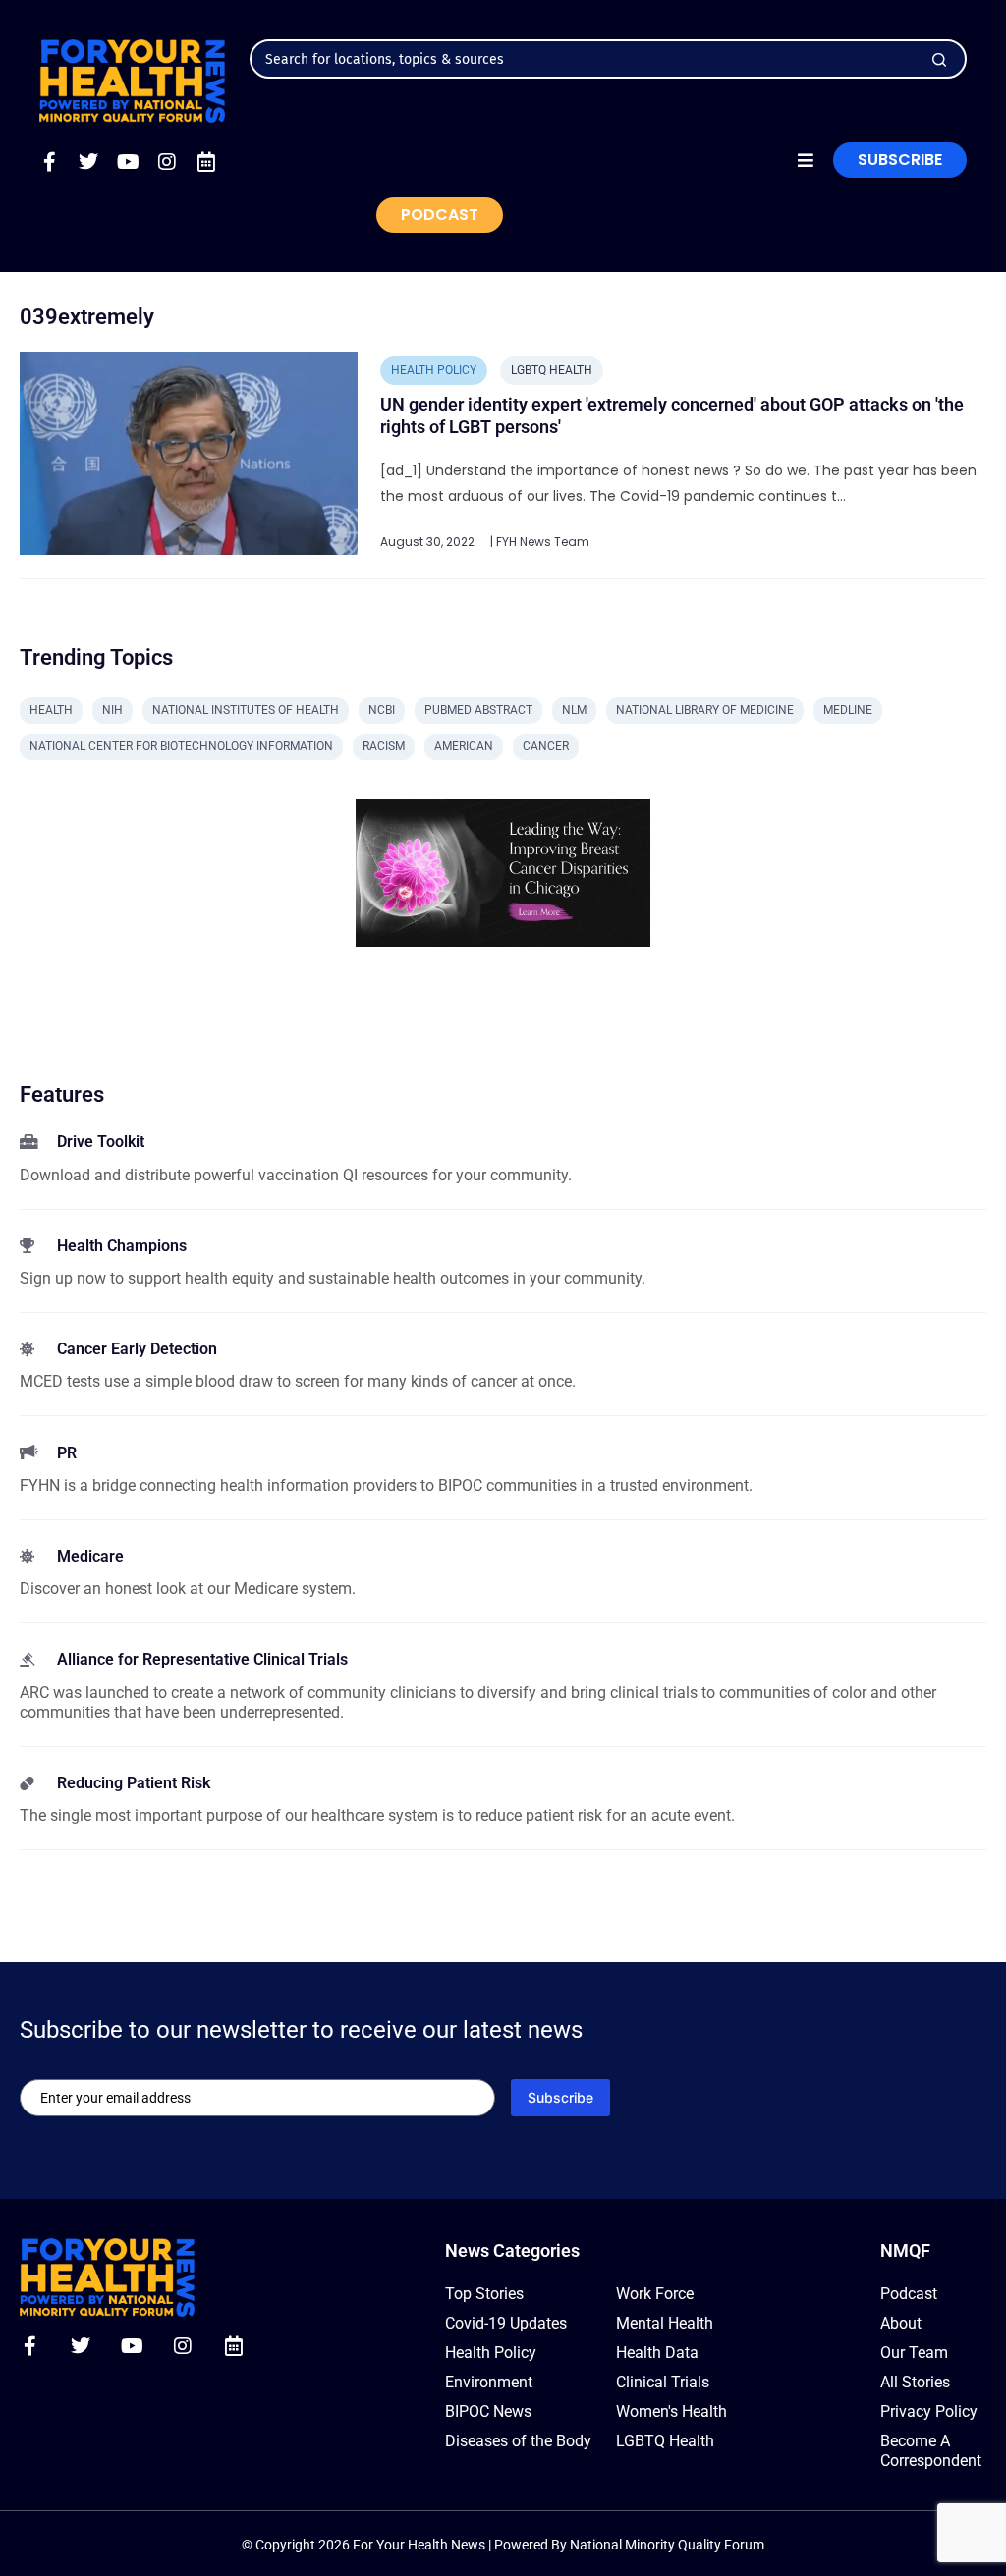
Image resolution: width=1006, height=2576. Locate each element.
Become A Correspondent (931, 2451)
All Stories (915, 2382)
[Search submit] (939, 60)
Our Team (914, 2353)
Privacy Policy (929, 2412)
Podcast (909, 2294)
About (901, 2323)
